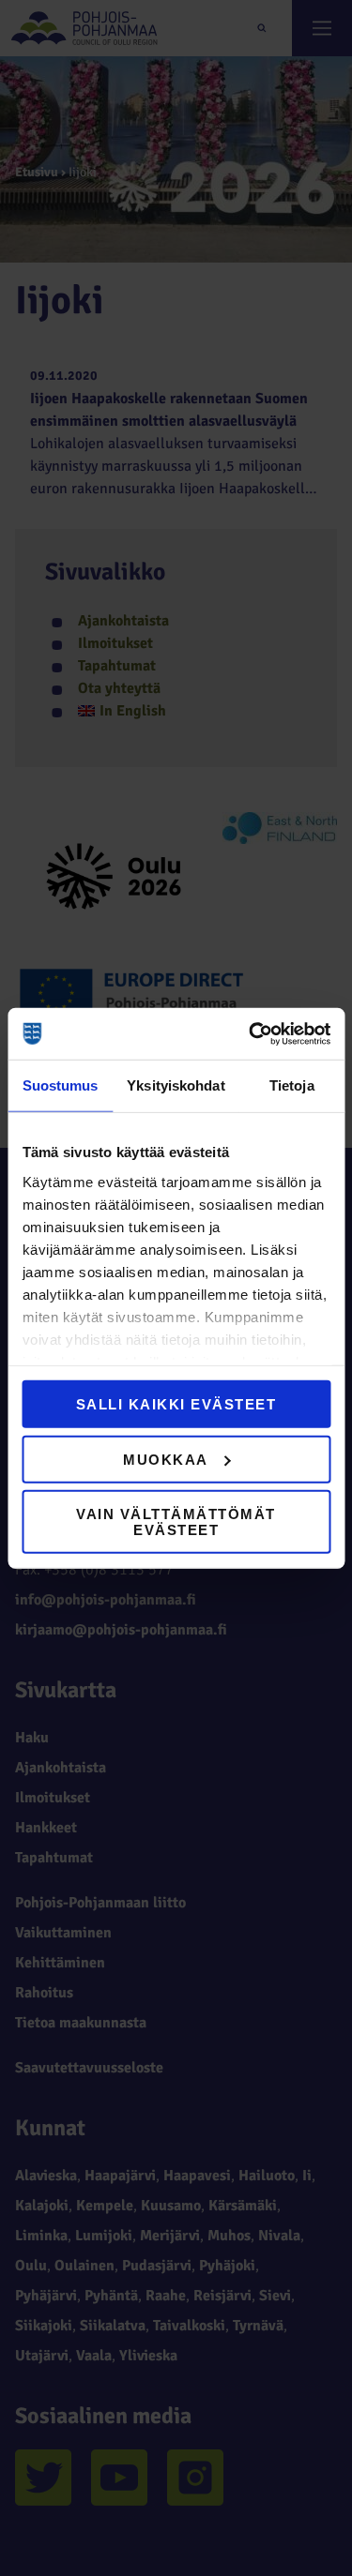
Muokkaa (166, 1459)
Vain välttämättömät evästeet (176, 1522)
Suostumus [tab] (61, 1085)
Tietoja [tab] (292, 1085)
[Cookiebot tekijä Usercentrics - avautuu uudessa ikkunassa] (251, 1033)
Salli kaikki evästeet (176, 1404)
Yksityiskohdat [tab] (176, 1085)
